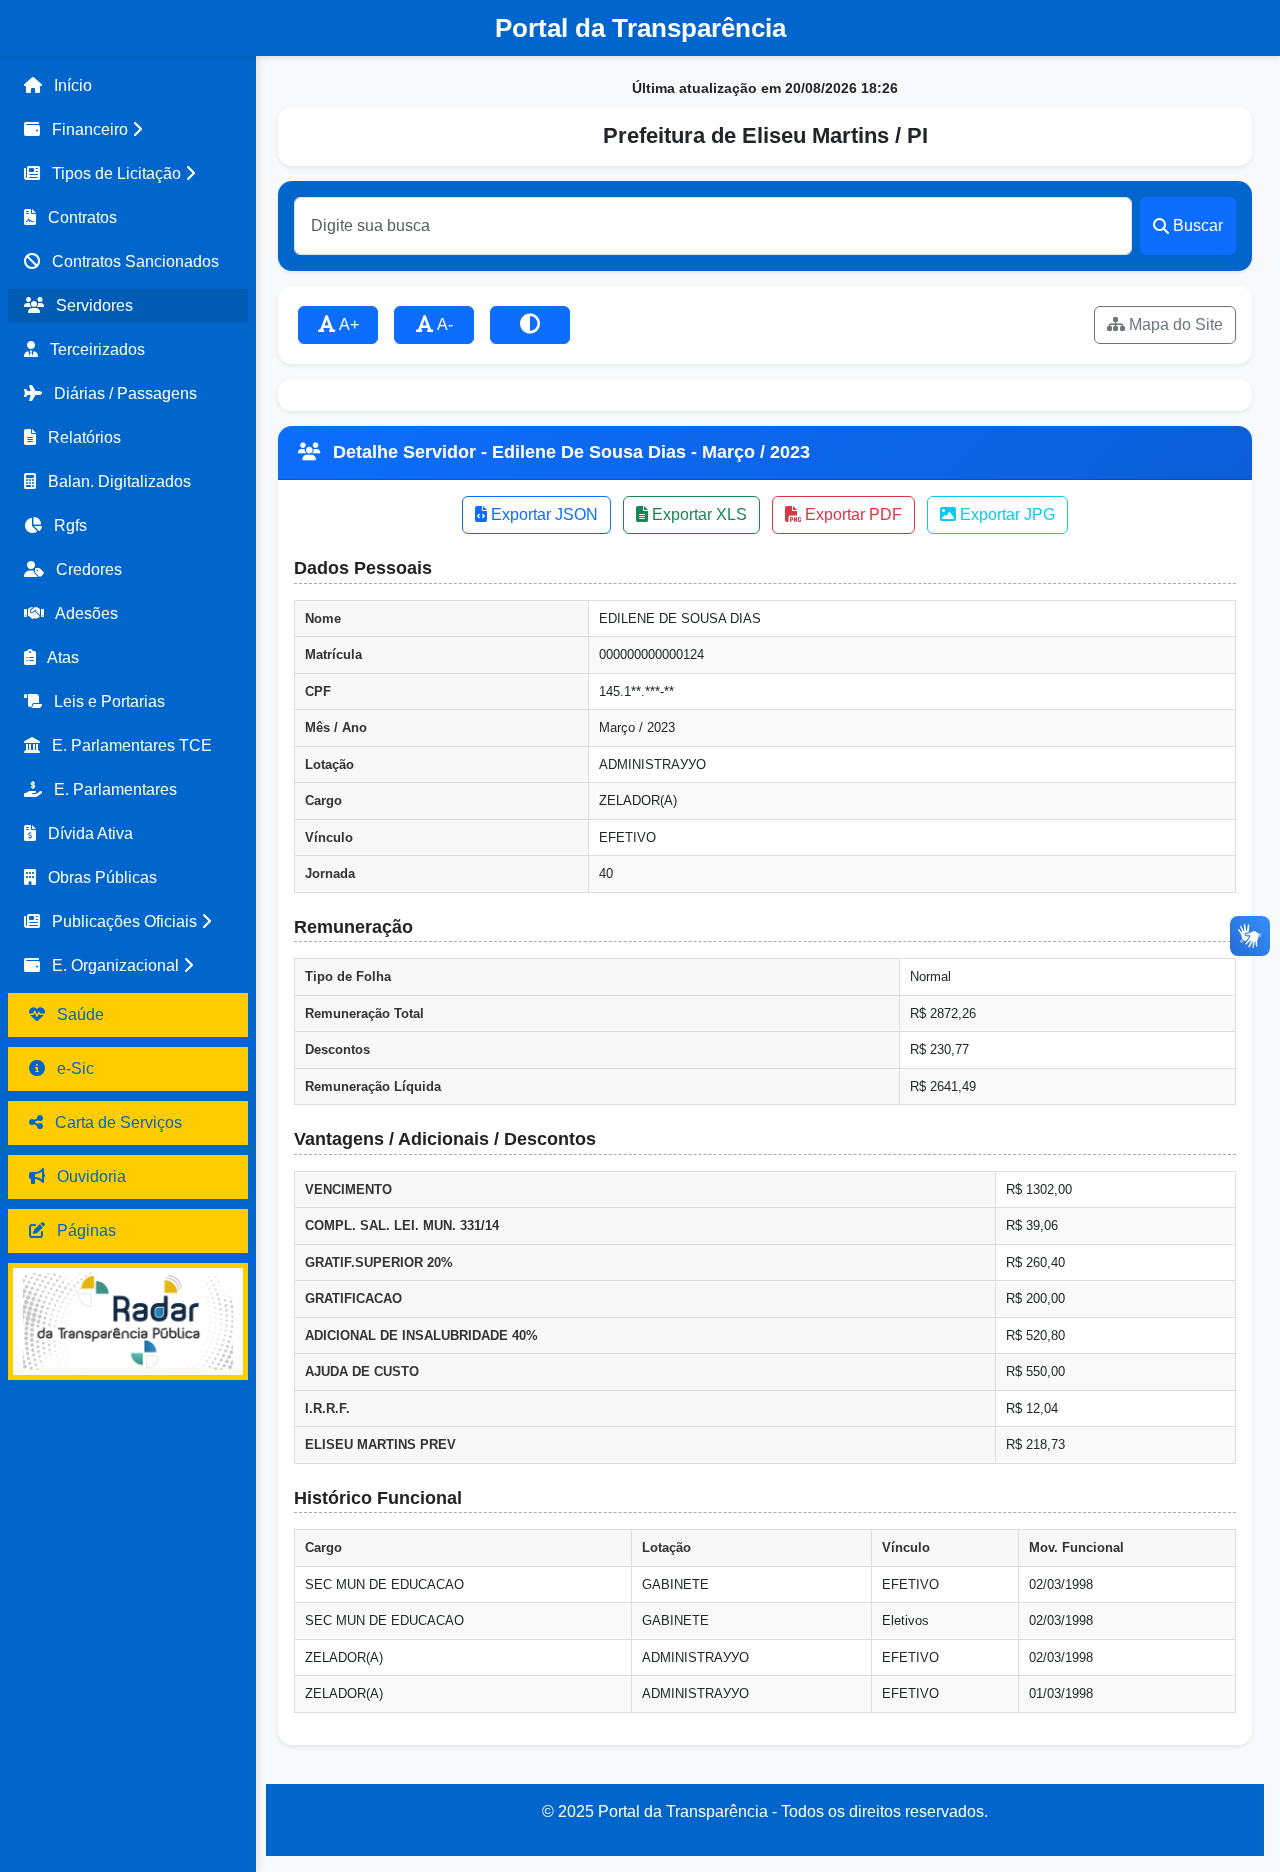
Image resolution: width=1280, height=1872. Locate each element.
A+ (347, 324)
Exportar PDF (851, 514)
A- (443, 324)
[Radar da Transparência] (128, 1321)
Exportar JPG (1005, 514)
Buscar (1198, 225)
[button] (128, 130)
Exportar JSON (542, 514)
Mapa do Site (1174, 324)
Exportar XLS (697, 514)
